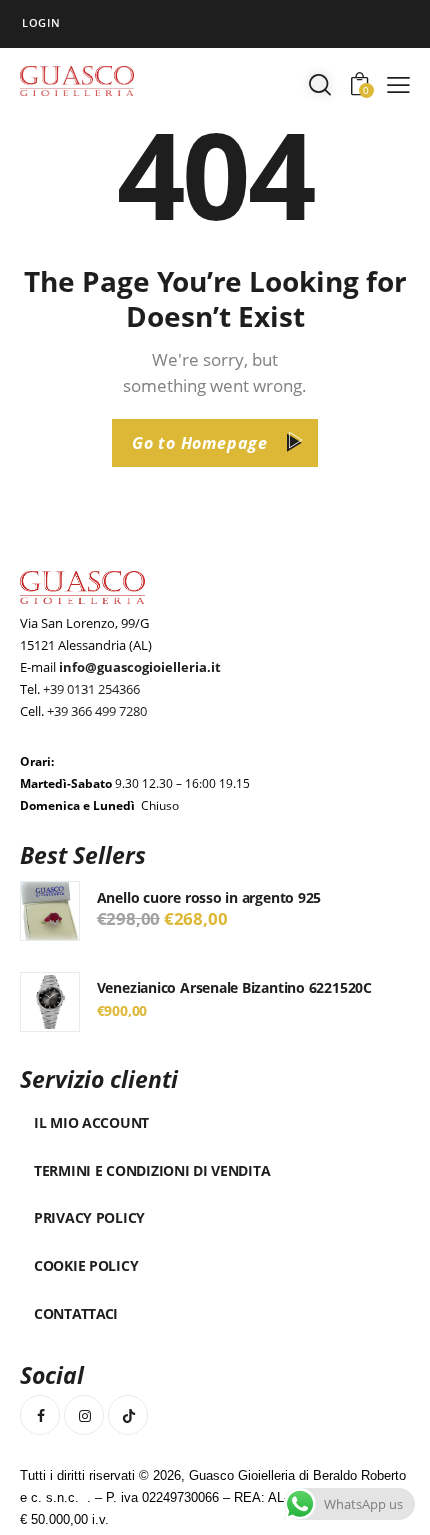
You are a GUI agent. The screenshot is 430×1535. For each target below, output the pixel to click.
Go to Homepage (200, 443)
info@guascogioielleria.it (140, 667)
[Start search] (320, 84)
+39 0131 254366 (91, 689)
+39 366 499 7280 (97, 711)
